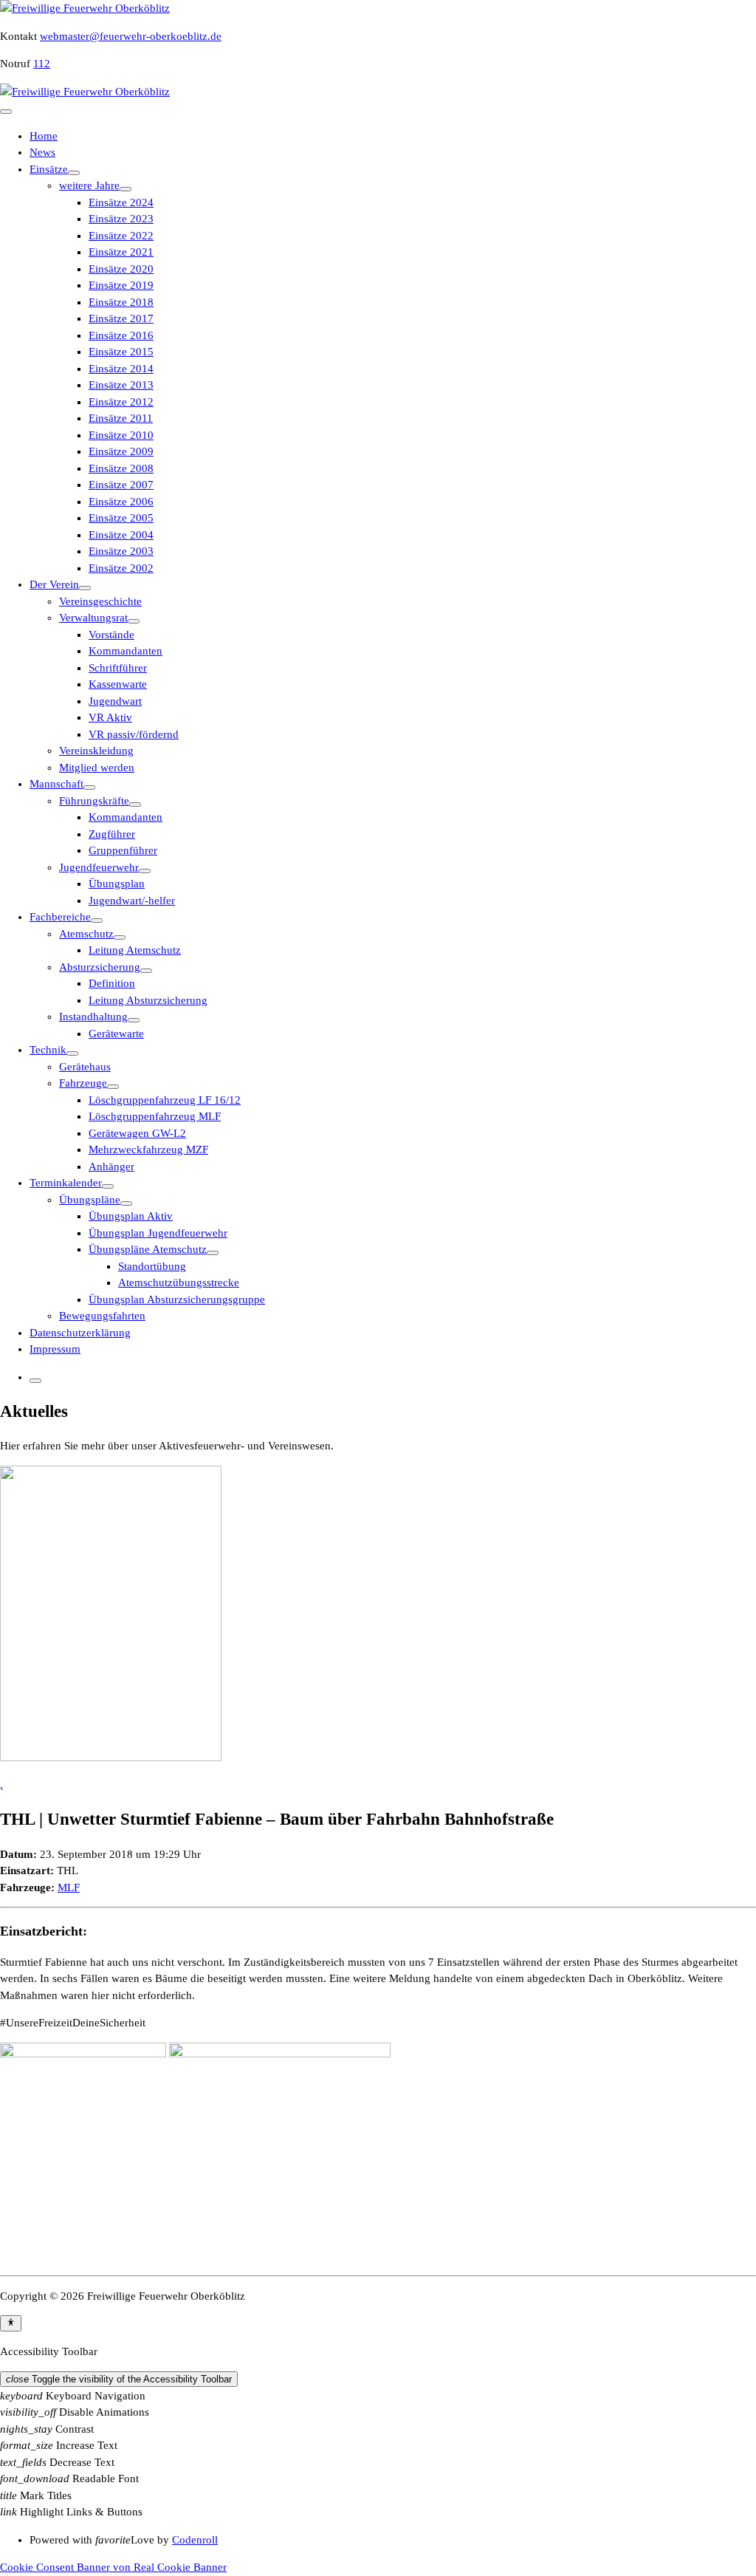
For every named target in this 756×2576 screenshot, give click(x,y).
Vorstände (111, 635)
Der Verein (54, 584)
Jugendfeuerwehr (99, 867)
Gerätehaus (85, 1067)
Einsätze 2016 (121, 335)
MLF (69, 1887)
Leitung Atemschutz (135, 950)
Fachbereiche (60, 917)
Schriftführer (118, 668)
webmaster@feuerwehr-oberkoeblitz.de (131, 36)
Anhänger (111, 1166)
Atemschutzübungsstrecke (179, 1282)
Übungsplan (117, 884)
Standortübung (152, 1266)
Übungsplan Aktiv (131, 1216)
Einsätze (49, 169)
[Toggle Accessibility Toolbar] (11, 2323)
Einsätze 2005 (121, 518)
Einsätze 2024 (121, 202)
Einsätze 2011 (121, 418)
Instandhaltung (93, 1017)
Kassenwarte (118, 684)
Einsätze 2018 (121, 302)
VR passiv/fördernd (134, 734)
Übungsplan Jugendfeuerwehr (158, 1233)
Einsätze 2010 (121, 435)
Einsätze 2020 (121, 269)
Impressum (55, 1349)
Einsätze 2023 (121, 219)
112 (42, 64)
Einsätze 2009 (121, 451)
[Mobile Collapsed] (74, 173)
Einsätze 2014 (121, 369)
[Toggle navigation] (6, 112)
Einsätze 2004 (121, 535)
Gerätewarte (116, 1034)
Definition (112, 983)
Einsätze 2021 (121, 252)
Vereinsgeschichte (100, 601)
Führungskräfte (94, 801)
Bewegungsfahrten (102, 1316)
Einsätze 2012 (121, 402)
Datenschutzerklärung (80, 1333)
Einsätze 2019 (121, 285)
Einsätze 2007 (121, 485)
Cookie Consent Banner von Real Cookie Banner (113, 2567)
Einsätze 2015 (121, 352)
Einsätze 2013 (121, 385)
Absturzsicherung (100, 967)
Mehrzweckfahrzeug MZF (148, 1149)
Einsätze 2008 (121, 468)
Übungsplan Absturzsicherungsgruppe (177, 1299)
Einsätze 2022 (121, 236)
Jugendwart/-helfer (132, 901)
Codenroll (195, 2540)
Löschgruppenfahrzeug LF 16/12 (165, 1100)
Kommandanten (126, 651)
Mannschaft (56, 784)
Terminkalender (66, 1183)
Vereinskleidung (96, 751)
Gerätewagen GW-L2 (137, 1133)
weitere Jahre (89, 185)
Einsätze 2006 (121, 502)
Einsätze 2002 (121, 568)
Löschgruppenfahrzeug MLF (155, 1116)
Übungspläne (90, 1200)
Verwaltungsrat (93, 618)
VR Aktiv (110, 717)
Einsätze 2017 (121, 318)
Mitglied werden (97, 768)
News (42, 152)
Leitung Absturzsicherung (148, 1000)
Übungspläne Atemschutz (148, 1249)
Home (44, 136)
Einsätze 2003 (121, 551)
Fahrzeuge (83, 1083)
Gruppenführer (123, 850)
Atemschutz (86, 934)
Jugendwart (115, 701)
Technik (48, 1050)
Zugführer (112, 834)
